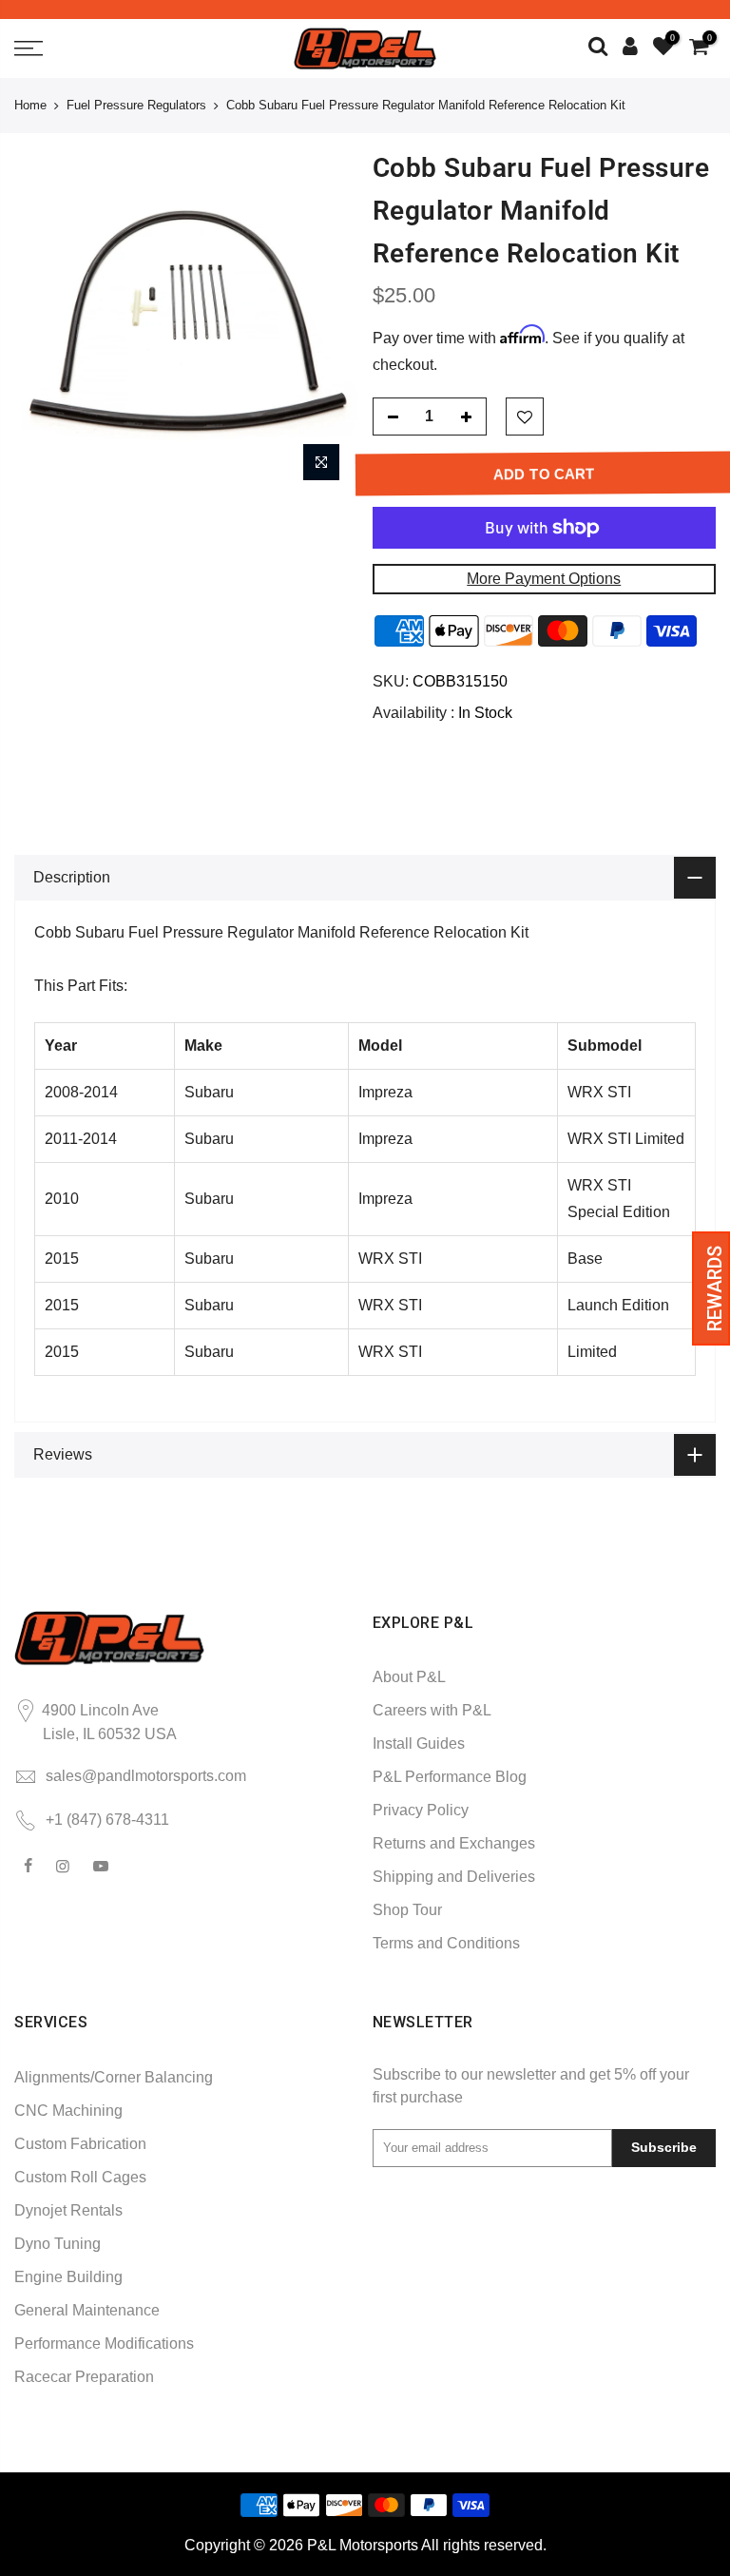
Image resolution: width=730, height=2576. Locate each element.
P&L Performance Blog (450, 1777)
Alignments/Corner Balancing (114, 2077)
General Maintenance (87, 2310)
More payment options (544, 579)
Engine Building (68, 2277)
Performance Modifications (104, 2344)
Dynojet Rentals (68, 2210)
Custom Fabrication (80, 2144)
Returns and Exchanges (454, 1843)
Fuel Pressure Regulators (136, 105)
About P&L (409, 1677)
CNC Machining (68, 2111)
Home (30, 105)
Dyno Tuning (58, 2244)
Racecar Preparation (84, 2377)
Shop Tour (407, 1910)
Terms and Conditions (446, 1943)
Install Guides (419, 1743)
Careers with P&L (432, 1710)
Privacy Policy (421, 1810)
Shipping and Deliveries (454, 1877)
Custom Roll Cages (80, 2177)
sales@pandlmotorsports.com (146, 1776)
